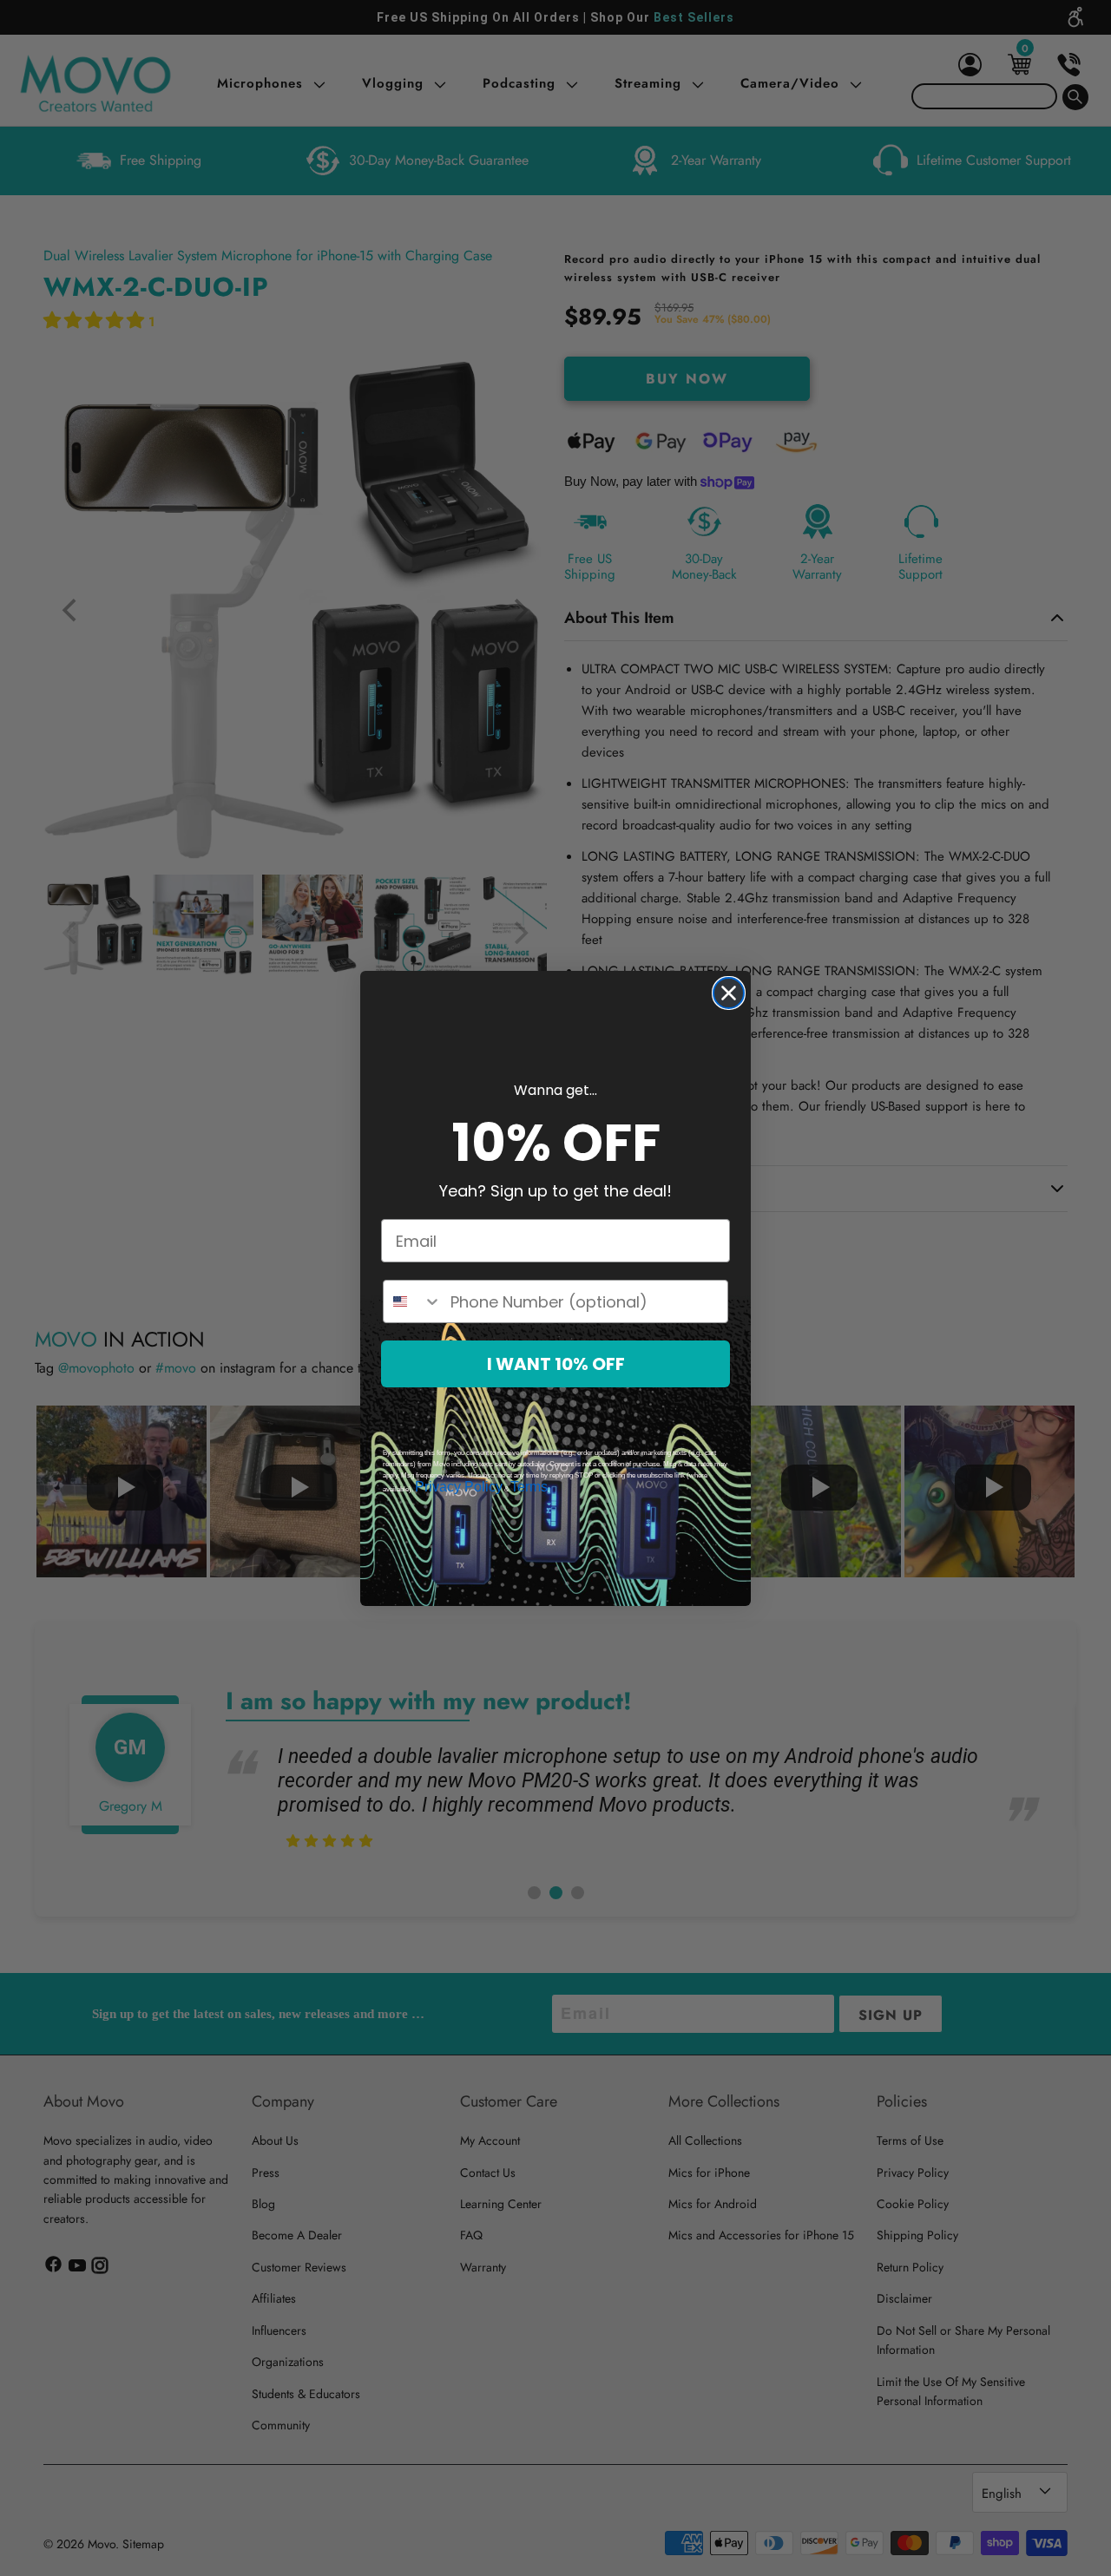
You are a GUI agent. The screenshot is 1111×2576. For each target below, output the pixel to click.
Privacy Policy (459, 1487)
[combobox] (413, 1301)
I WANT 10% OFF (556, 1364)
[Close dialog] (729, 993)
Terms (529, 1487)
